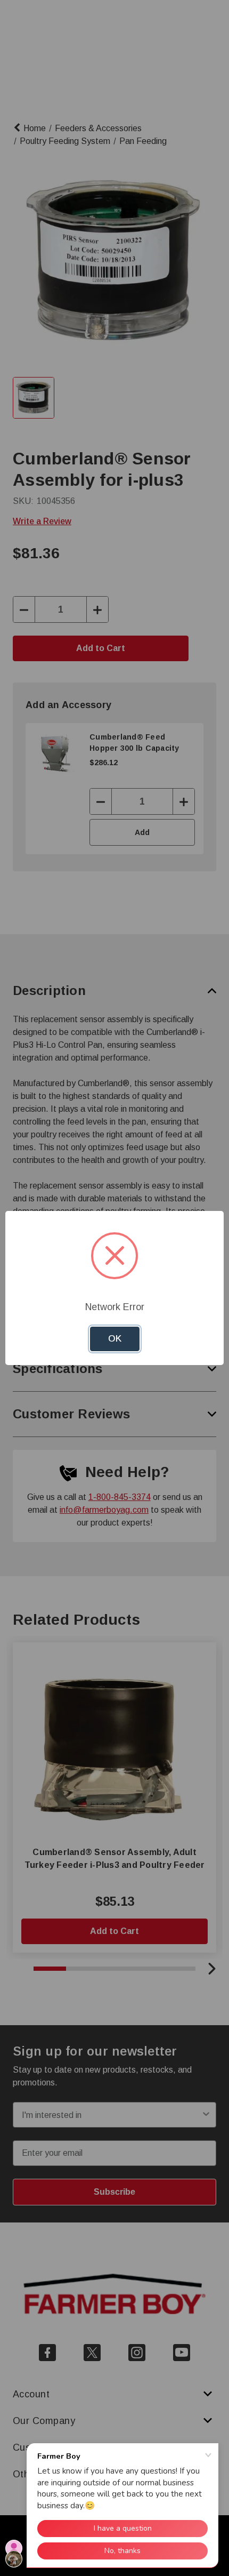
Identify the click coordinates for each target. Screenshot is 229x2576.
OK (115, 1339)
